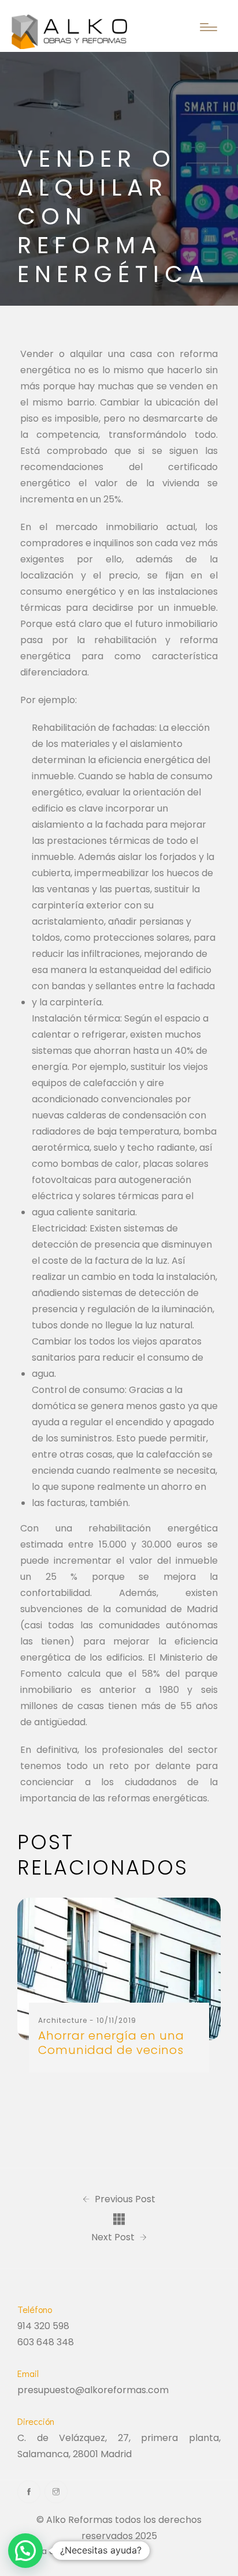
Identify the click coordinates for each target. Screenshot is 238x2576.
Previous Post (124, 2199)
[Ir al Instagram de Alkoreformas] (56, 2492)
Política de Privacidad (60, 2551)
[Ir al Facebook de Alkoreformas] (29, 2492)
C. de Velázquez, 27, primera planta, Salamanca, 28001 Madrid (119, 2446)
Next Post (114, 2237)
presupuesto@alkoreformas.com (93, 2390)
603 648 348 (46, 2342)
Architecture (63, 2020)
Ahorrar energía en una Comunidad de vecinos (111, 2043)
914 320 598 (43, 2326)
